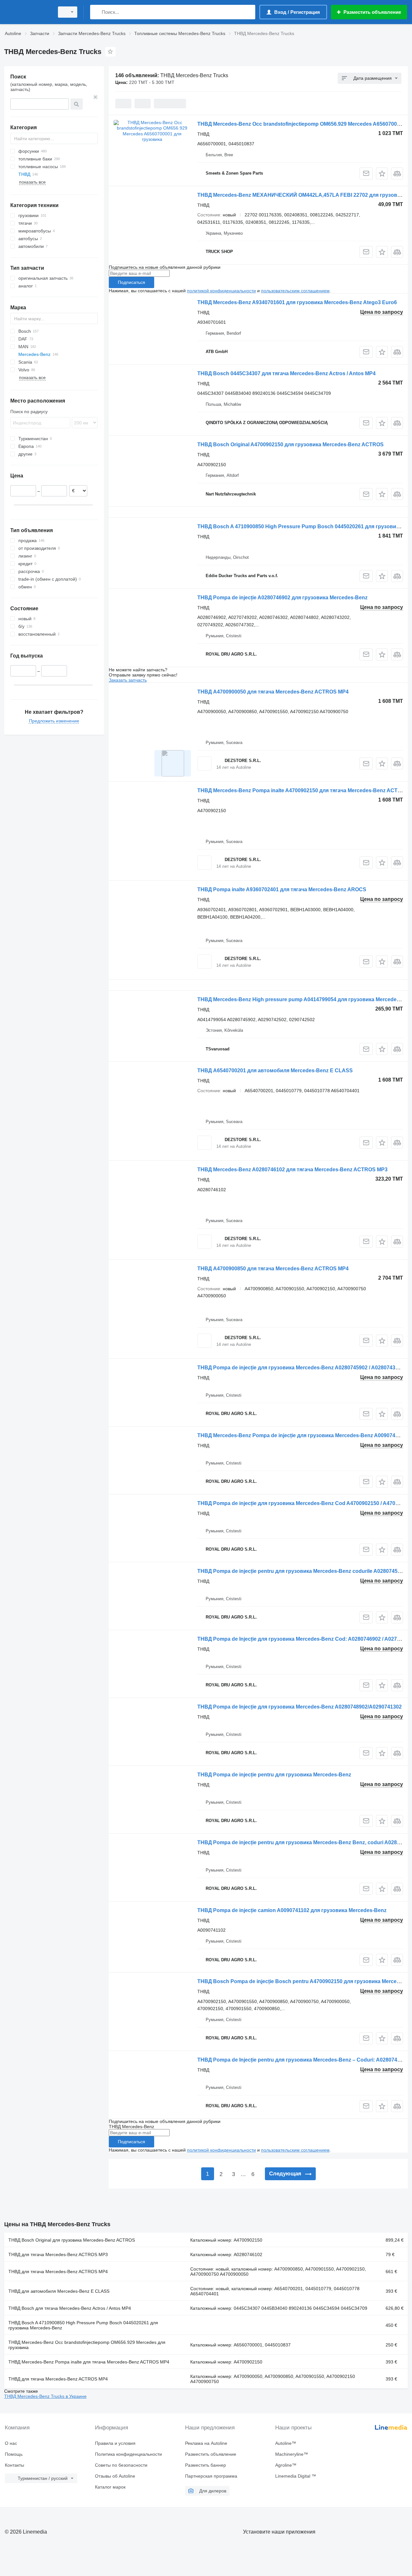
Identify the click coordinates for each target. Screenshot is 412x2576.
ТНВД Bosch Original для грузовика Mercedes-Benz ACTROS (72, 2240)
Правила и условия (115, 2443)
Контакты (14, 2465)
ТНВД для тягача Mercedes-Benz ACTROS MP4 (58, 2272)
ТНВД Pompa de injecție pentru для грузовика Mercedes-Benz (274, 1775)
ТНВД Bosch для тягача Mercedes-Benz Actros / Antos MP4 (70, 2308)
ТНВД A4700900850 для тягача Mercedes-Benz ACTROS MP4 (273, 1269)
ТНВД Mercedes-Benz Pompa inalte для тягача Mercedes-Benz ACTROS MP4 (89, 2362)
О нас (11, 2443)
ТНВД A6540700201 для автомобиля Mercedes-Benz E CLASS (275, 1070)
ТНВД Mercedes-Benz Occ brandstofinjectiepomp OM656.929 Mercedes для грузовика (87, 2345)
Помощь (14, 2454)
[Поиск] (96, 12)
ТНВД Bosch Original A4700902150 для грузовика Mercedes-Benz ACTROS (290, 444)
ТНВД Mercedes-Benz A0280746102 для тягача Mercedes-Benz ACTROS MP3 (292, 1170)
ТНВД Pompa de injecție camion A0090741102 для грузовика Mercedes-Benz (292, 1910)
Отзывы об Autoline (115, 2476)
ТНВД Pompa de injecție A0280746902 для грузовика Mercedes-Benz (282, 598)
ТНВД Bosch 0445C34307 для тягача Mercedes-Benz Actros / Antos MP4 (286, 373)
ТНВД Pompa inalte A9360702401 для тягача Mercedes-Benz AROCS (282, 889)
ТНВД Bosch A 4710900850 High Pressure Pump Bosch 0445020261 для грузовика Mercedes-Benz (83, 2325)
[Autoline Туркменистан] (27, 12)
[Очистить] (96, 97)
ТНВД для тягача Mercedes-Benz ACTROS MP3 (58, 2254)
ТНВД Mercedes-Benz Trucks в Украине (45, 2396)
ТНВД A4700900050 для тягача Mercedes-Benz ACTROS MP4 (273, 692)
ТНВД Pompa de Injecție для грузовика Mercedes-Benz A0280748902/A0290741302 (300, 1707)
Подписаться (131, 282)
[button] (382, 173)
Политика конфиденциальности (128, 2454)
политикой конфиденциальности (221, 291)
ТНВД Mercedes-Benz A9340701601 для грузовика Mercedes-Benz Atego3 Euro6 (297, 302)
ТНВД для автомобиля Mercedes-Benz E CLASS (59, 2291)
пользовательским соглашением (295, 291)
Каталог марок (110, 2487)
